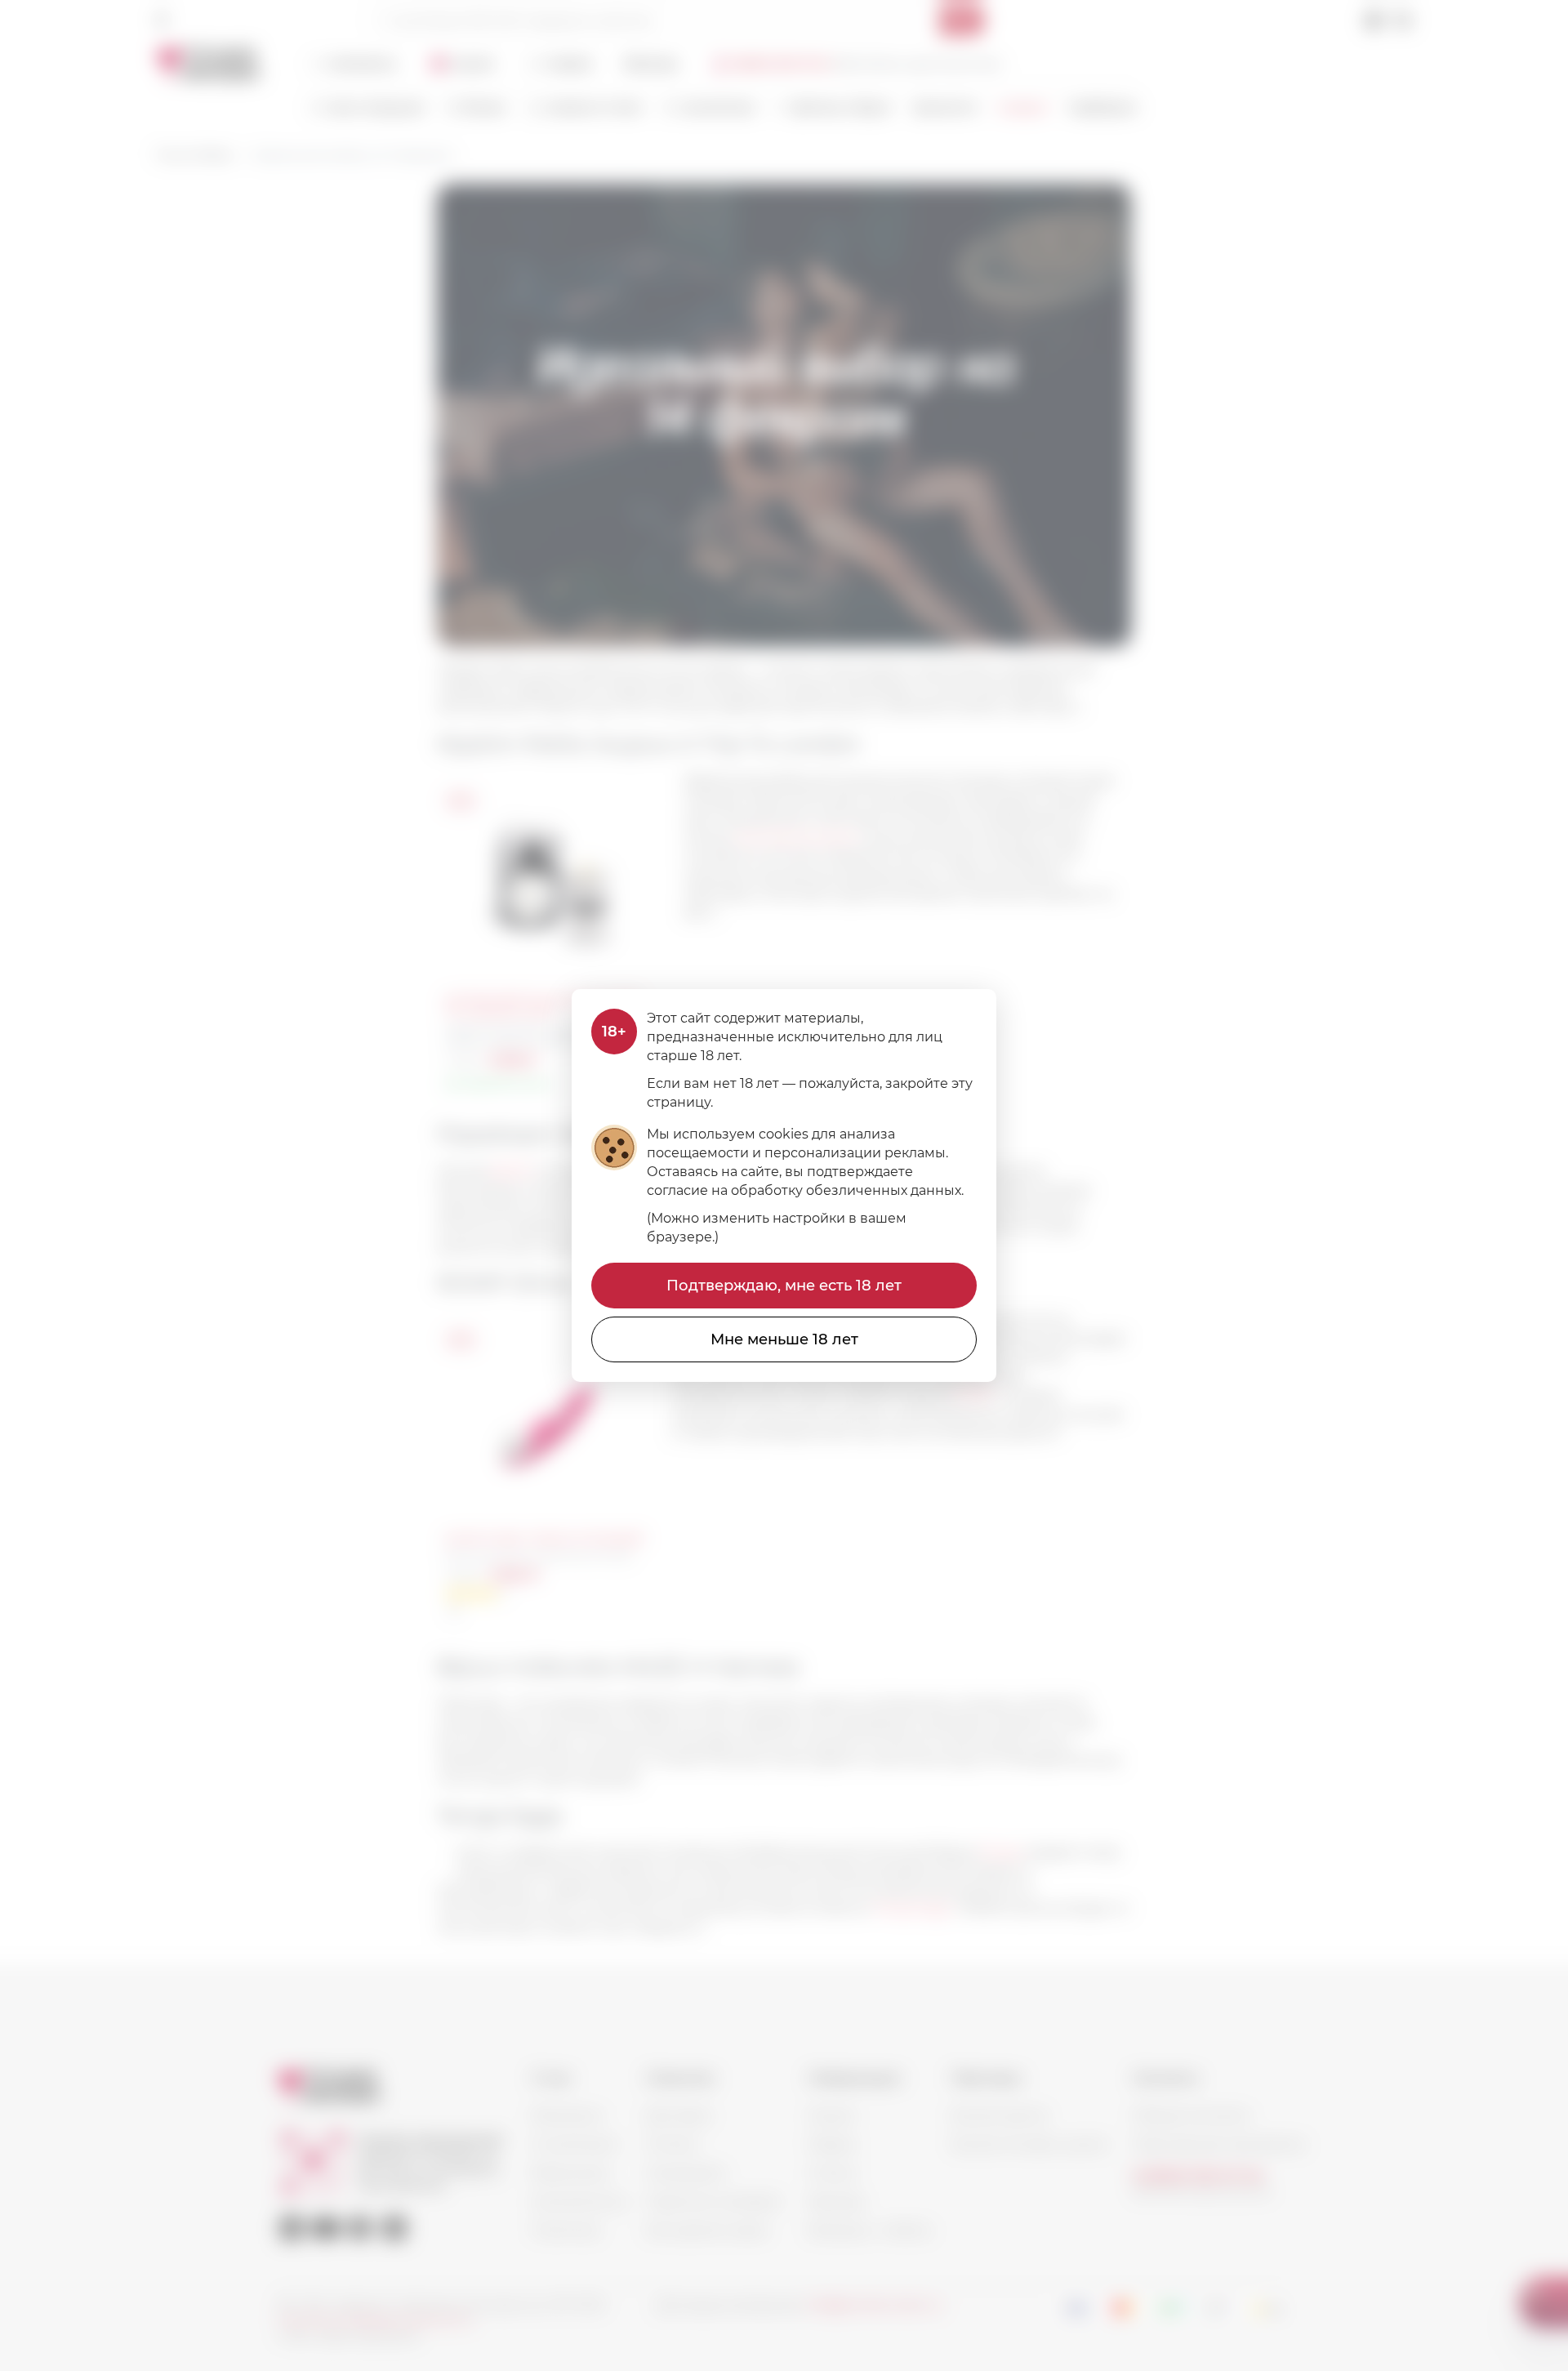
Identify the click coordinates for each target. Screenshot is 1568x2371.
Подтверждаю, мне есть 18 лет (784, 1286)
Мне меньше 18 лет (784, 1339)
